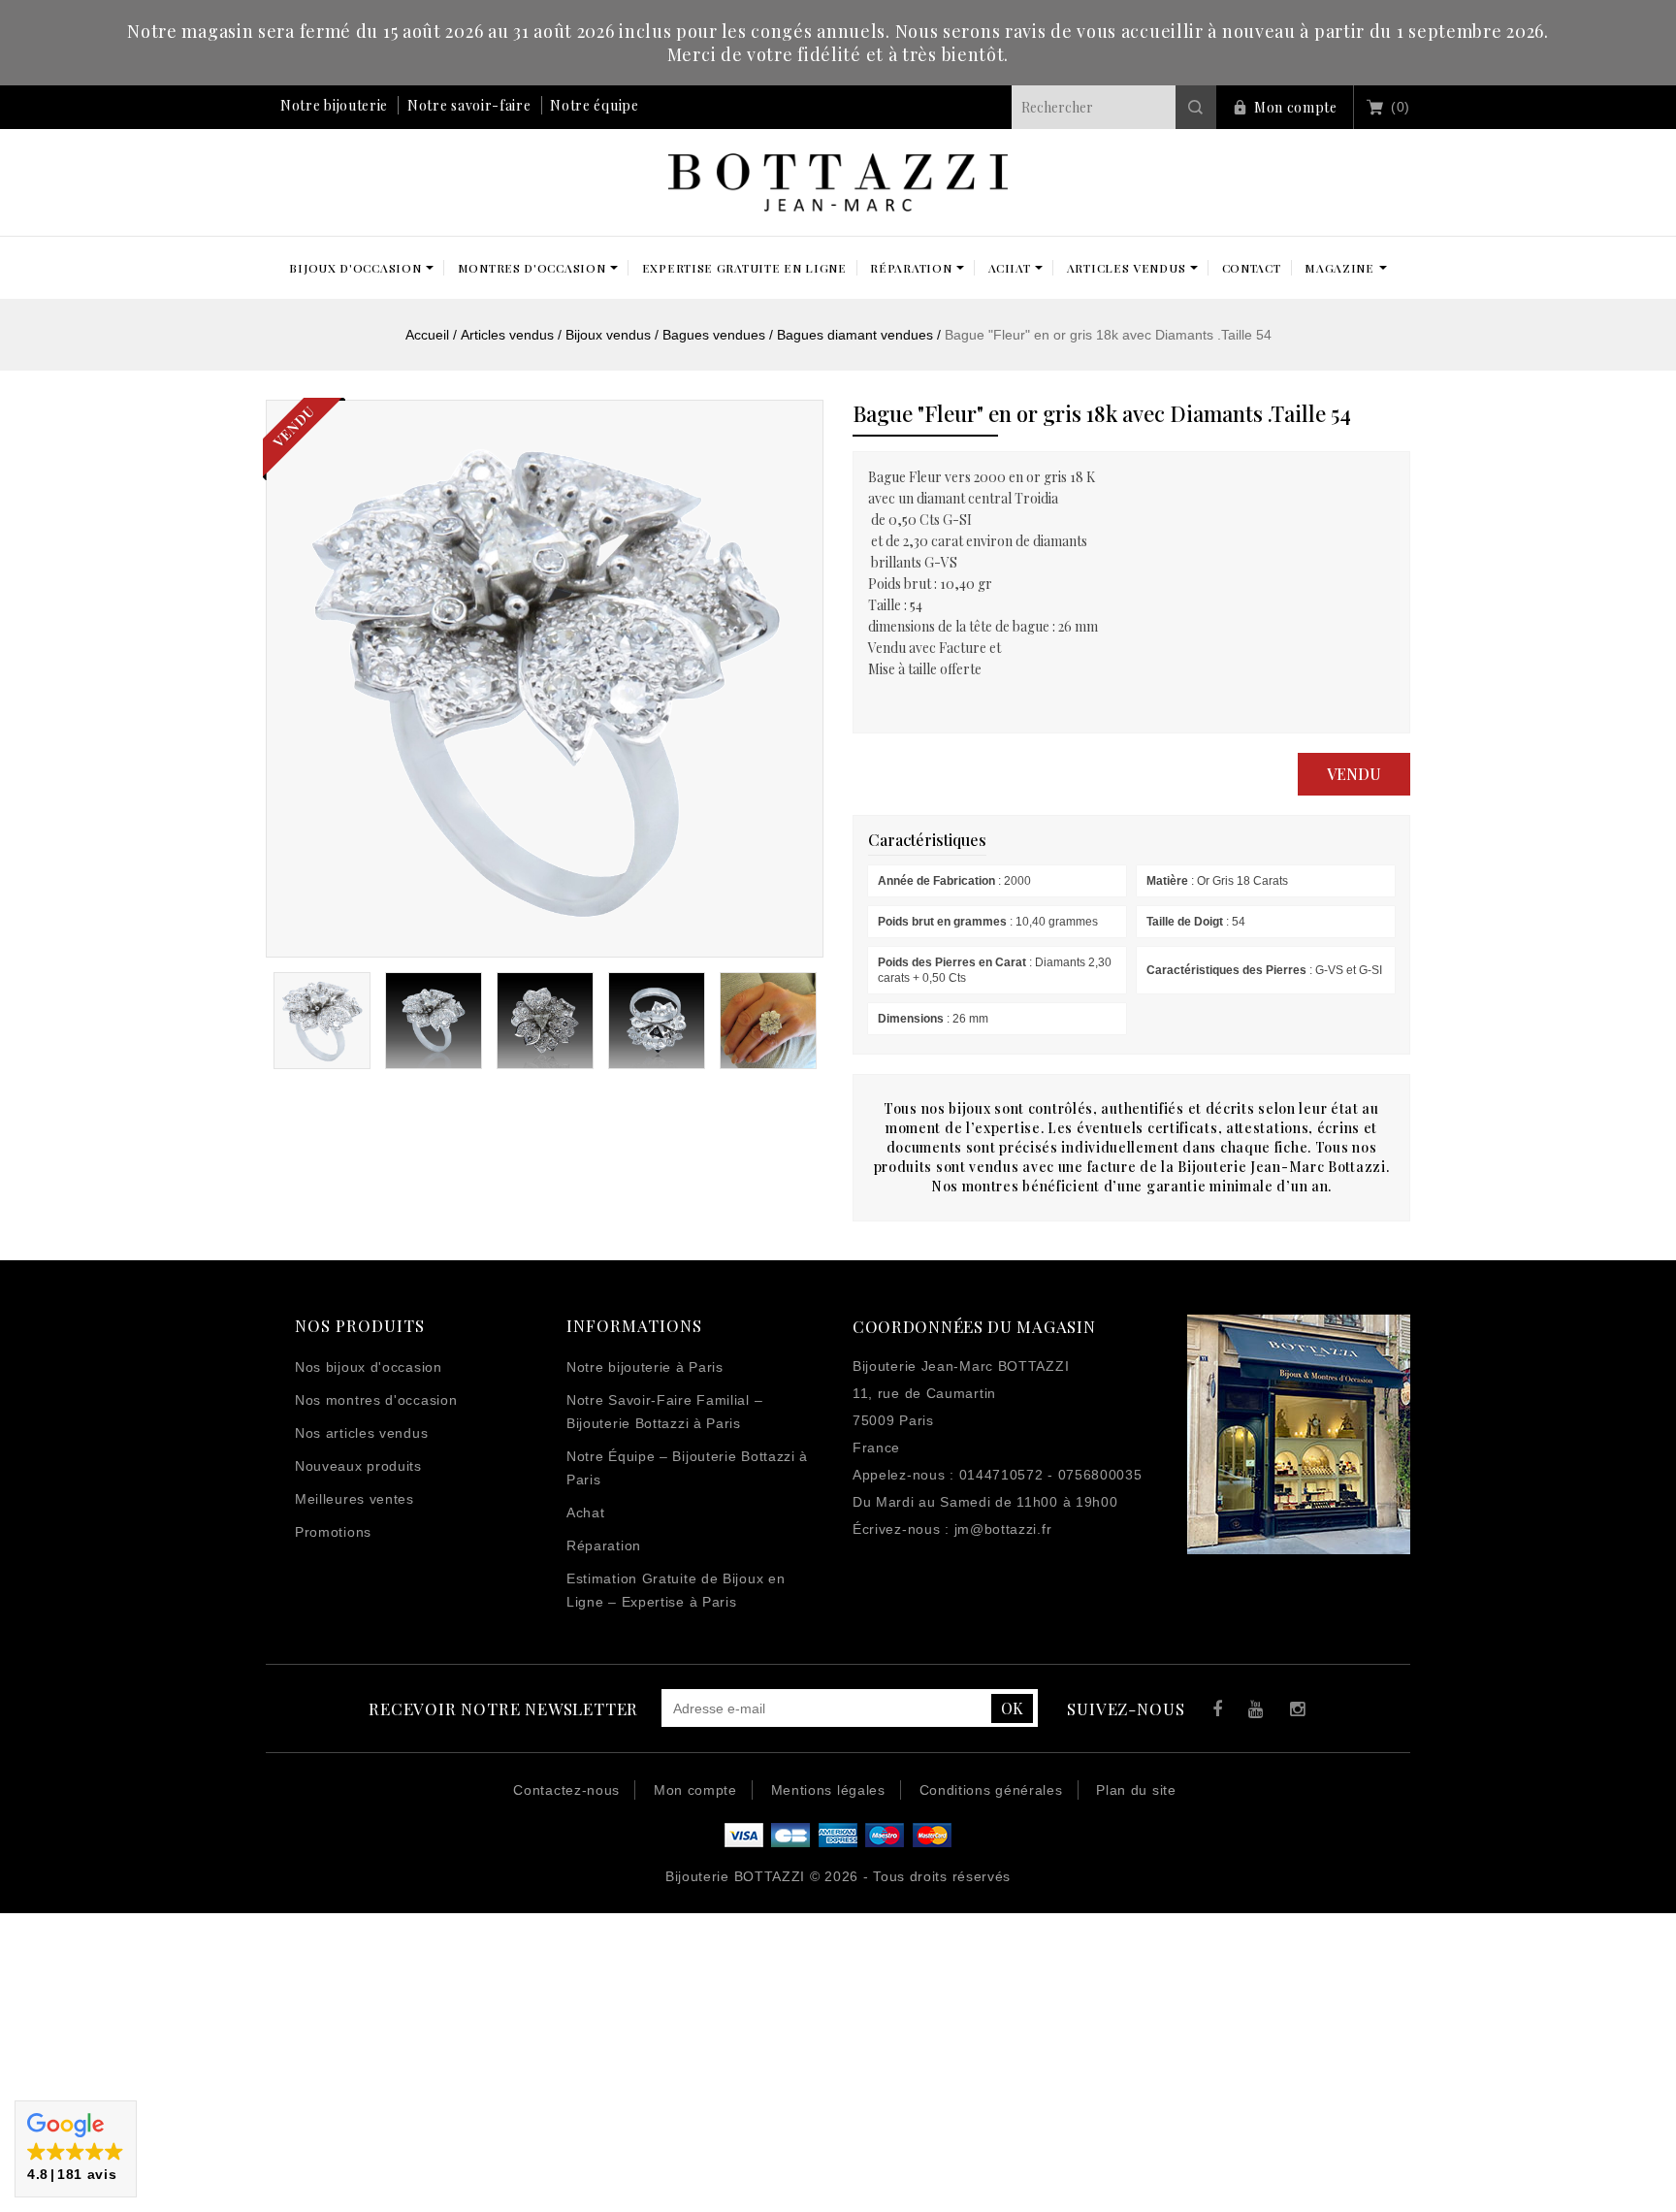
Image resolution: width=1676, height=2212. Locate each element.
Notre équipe (594, 105)
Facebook (1213, 1712)
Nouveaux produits (358, 1466)
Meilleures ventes (355, 1499)
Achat (586, 1513)
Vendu (1354, 774)
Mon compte (1296, 107)
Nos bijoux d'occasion (369, 1367)
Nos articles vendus (361, 1433)
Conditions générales (991, 1790)
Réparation (604, 1545)
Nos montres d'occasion (376, 1400)
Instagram (1293, 1712)
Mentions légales (828, 1790)
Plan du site (1136, 1790)
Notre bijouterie (334, 105)
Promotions (333, 1532)
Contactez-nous (566, 1790)
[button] (76, 2149)
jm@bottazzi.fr (1003, 1529)
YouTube (1253, 1712)
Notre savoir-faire (469, 105)
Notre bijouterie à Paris (645, 1367)
